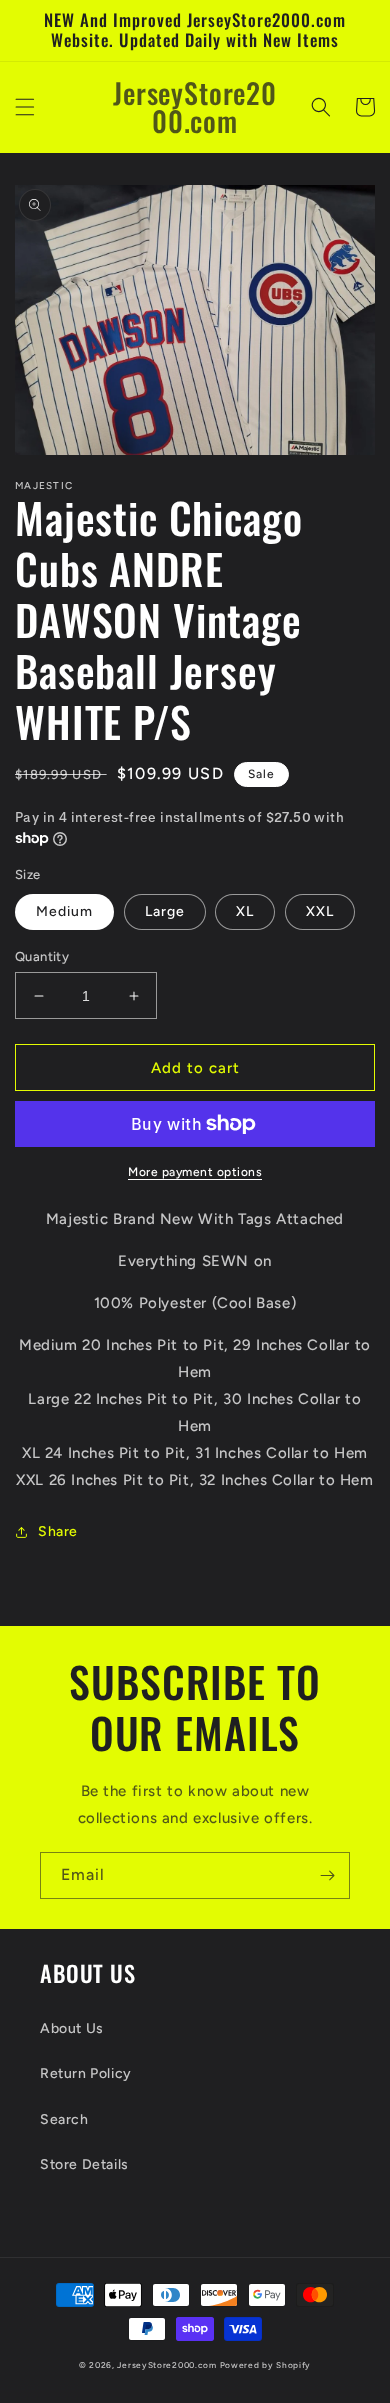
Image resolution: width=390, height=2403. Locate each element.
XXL (320, 911)
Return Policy (86, 2073)
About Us (72, 2028)
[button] (25, 107)
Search (64, 2119)
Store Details (84, 2164)
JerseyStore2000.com (166, 2365)
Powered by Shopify (266, 2365)
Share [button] (58, 1531)
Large (165, 911)
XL (245, 911)
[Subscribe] (327, 1875)
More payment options (195, 1172)
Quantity (42, 956)
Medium (64, 911)
